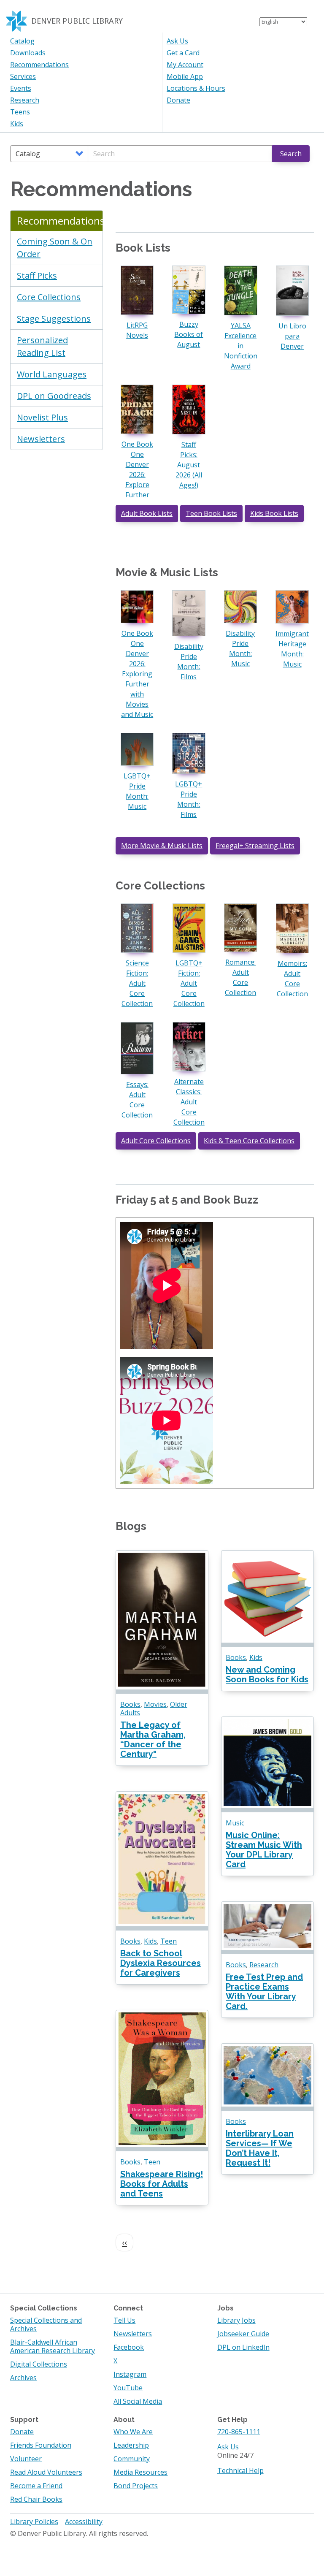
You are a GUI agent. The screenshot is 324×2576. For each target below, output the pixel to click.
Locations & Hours (196, 88)
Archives (23, 2378)
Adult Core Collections (156, 1141)
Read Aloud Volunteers (46, 2472)
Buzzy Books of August (189, 334)
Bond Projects (136, 2486)
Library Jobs (236, 2320)
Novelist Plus (42, 417)
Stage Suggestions (54, 319)
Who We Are (133, 2432)
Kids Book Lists (274, 513)
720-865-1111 (239, 2432)
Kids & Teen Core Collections (249, 1141)
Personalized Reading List (42, 346)
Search (291, 154)
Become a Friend (36, 2486)
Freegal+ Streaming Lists (255, 846)
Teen (169, 1941)
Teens (20, 112)
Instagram (130, 2374)
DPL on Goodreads (54, 396)
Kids (17, 124)
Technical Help (240, 2470)
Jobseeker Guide (243, 2334)
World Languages (52, 374)
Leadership (131, 2445)
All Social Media (138, 2401)
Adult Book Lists (147, 513)
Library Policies (34, 2522)
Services (23, 76)
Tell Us (124, 2320)
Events (21, 88)
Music (235, 1823)
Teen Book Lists (211, 513)
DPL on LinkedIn (243, 2347)
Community (132, 2459)
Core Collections (49, 297)
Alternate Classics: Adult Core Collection (189, 1102)
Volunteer (26, 2459)
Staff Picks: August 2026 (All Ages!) (189, 465)
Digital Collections (39, 2364)
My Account (185, 65)
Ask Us (177, 41)
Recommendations (39, 65)
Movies (155, 1704)
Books (130, 1704)
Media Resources (140, 2472)
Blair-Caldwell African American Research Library (53, 2346)
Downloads (28, 53)
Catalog (22, 41)
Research (25, 100)
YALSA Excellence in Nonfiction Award (241, 346)
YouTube (128, 2388)
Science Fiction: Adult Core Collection (137, 983)
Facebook (129, 2347)
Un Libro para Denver (292, 336)
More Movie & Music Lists (162, 846)
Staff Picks (37, 275)
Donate (178, 100)
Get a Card (183, 53)
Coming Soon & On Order (55, 248)
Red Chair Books (36, 2499)
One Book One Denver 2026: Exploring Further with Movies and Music (137, 674)
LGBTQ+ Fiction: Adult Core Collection (189, 983)
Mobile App (185, 76)
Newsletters (41, 439)
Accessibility (84, 2522)
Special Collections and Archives (46, 2324)
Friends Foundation (41, 2445)
